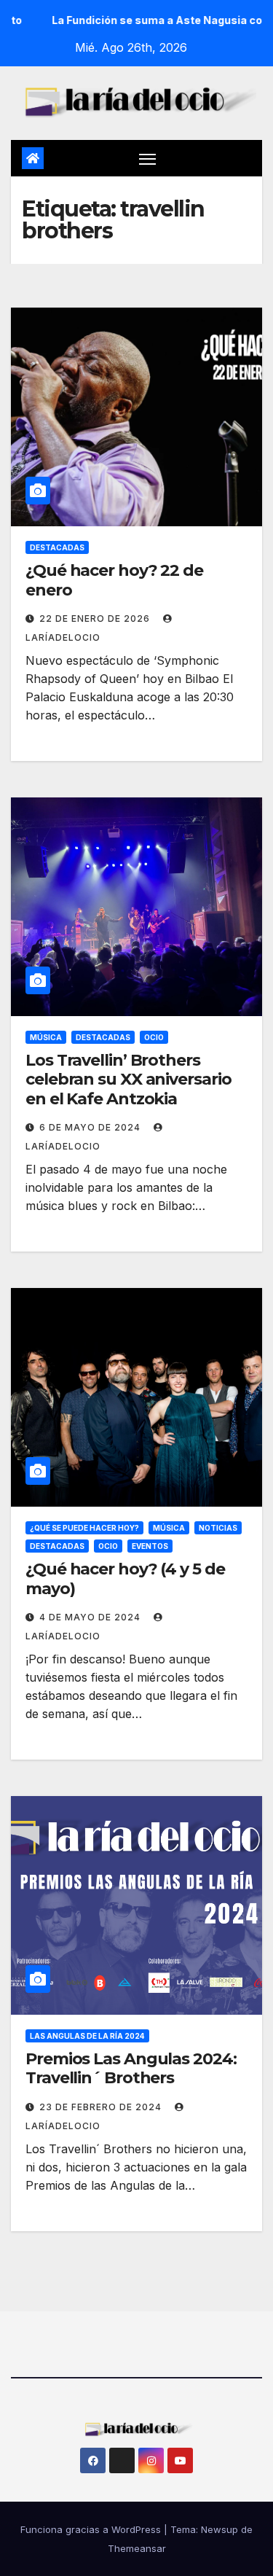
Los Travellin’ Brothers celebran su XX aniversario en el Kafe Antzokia (128, 1080)
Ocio (154, 1037)
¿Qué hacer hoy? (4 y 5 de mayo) (125, 1578)
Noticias (218, 1528)
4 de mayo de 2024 (91, 1617)
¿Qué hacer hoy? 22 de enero (114, 580)
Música (46, 1037)
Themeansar (137, 2548)
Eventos (150, 1546)
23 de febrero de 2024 (102, 2107)
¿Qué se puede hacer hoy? (84, 1528)
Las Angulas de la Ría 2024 (87, 2036)
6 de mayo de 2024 (91, 1127)
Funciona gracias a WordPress (92, 2529)
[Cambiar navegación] (148, 158)
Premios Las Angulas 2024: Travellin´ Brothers (131, 2068)
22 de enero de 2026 (96, 618)
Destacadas (57, 547)
